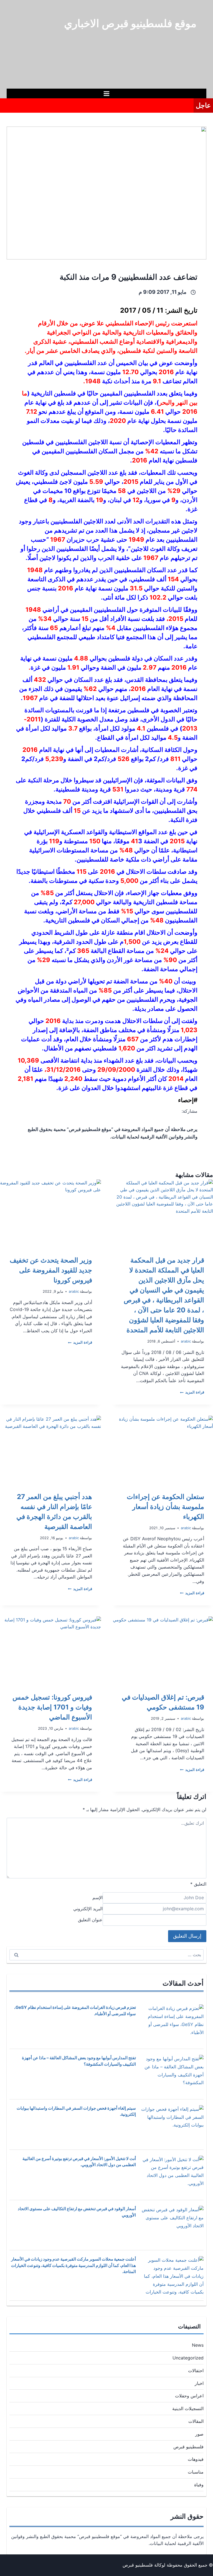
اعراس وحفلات (189, 2396)
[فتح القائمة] (107, 93)
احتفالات (196, 2371)
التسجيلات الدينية (188, 2408)
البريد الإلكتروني (88, 1909)
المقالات (196, 2421)
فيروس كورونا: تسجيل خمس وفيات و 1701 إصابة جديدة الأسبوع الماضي (52, 1707)
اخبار (199, 2383)
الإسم (97, 1898)
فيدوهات (196, 2459)
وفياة (199, 2485)
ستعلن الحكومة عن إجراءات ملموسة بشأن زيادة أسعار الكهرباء (165, 1507)
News (198, 2345)
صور (199, 2434)
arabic (186, 1341)
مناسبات (196, 2472)
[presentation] (163, 1213)
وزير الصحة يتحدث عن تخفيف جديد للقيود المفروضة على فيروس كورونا (51, 1270)
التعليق (198, 1884)
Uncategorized (188, 2358)
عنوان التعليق (90, 1920)
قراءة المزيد (192, 1392)
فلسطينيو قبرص (188, 2447)
